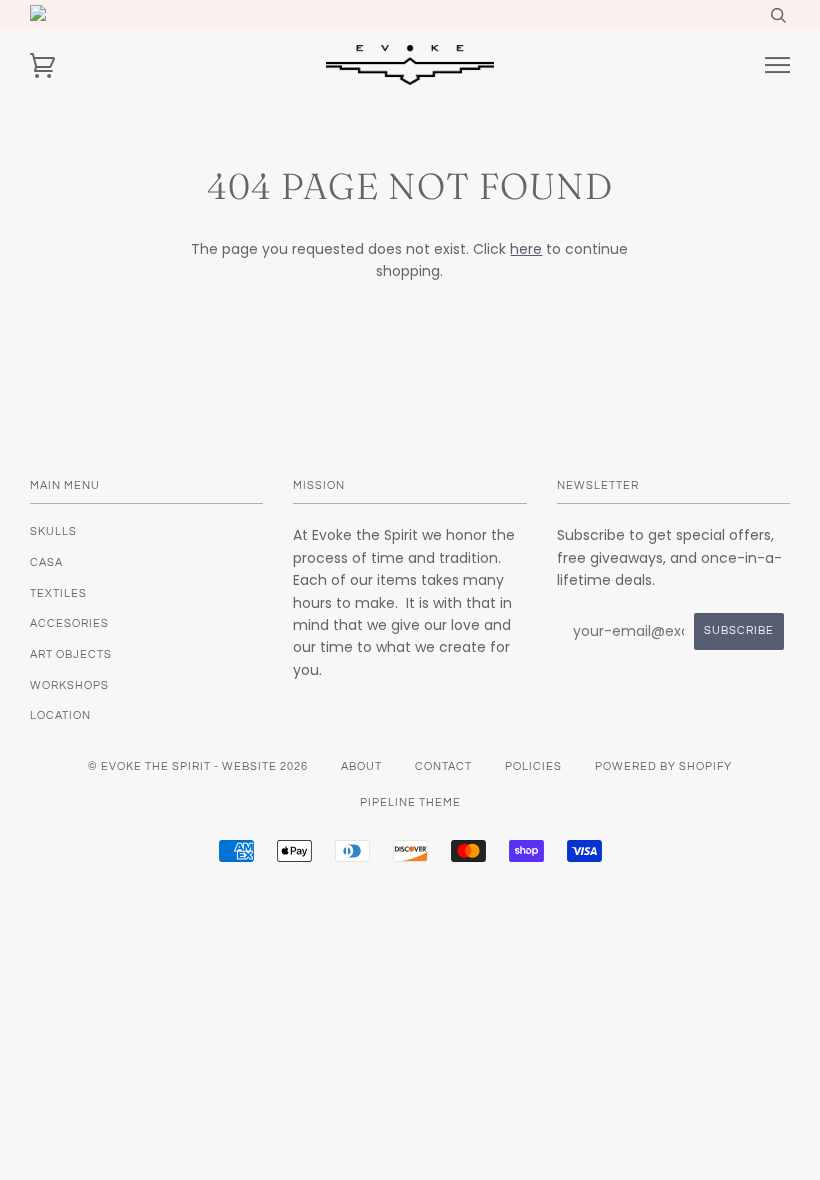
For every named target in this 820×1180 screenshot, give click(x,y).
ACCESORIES (69, 623)
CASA (46, 562)
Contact (443, 766)
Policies (533, 766)
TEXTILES (58, 593)
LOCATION (60, 715)
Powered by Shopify (663, 766)
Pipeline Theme (410, 802)
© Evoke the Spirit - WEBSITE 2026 (198, 766)
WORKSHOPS (69, 685)
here (526, 249)
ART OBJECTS (71, 654)
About (361, 766)
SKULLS (53, 531)
